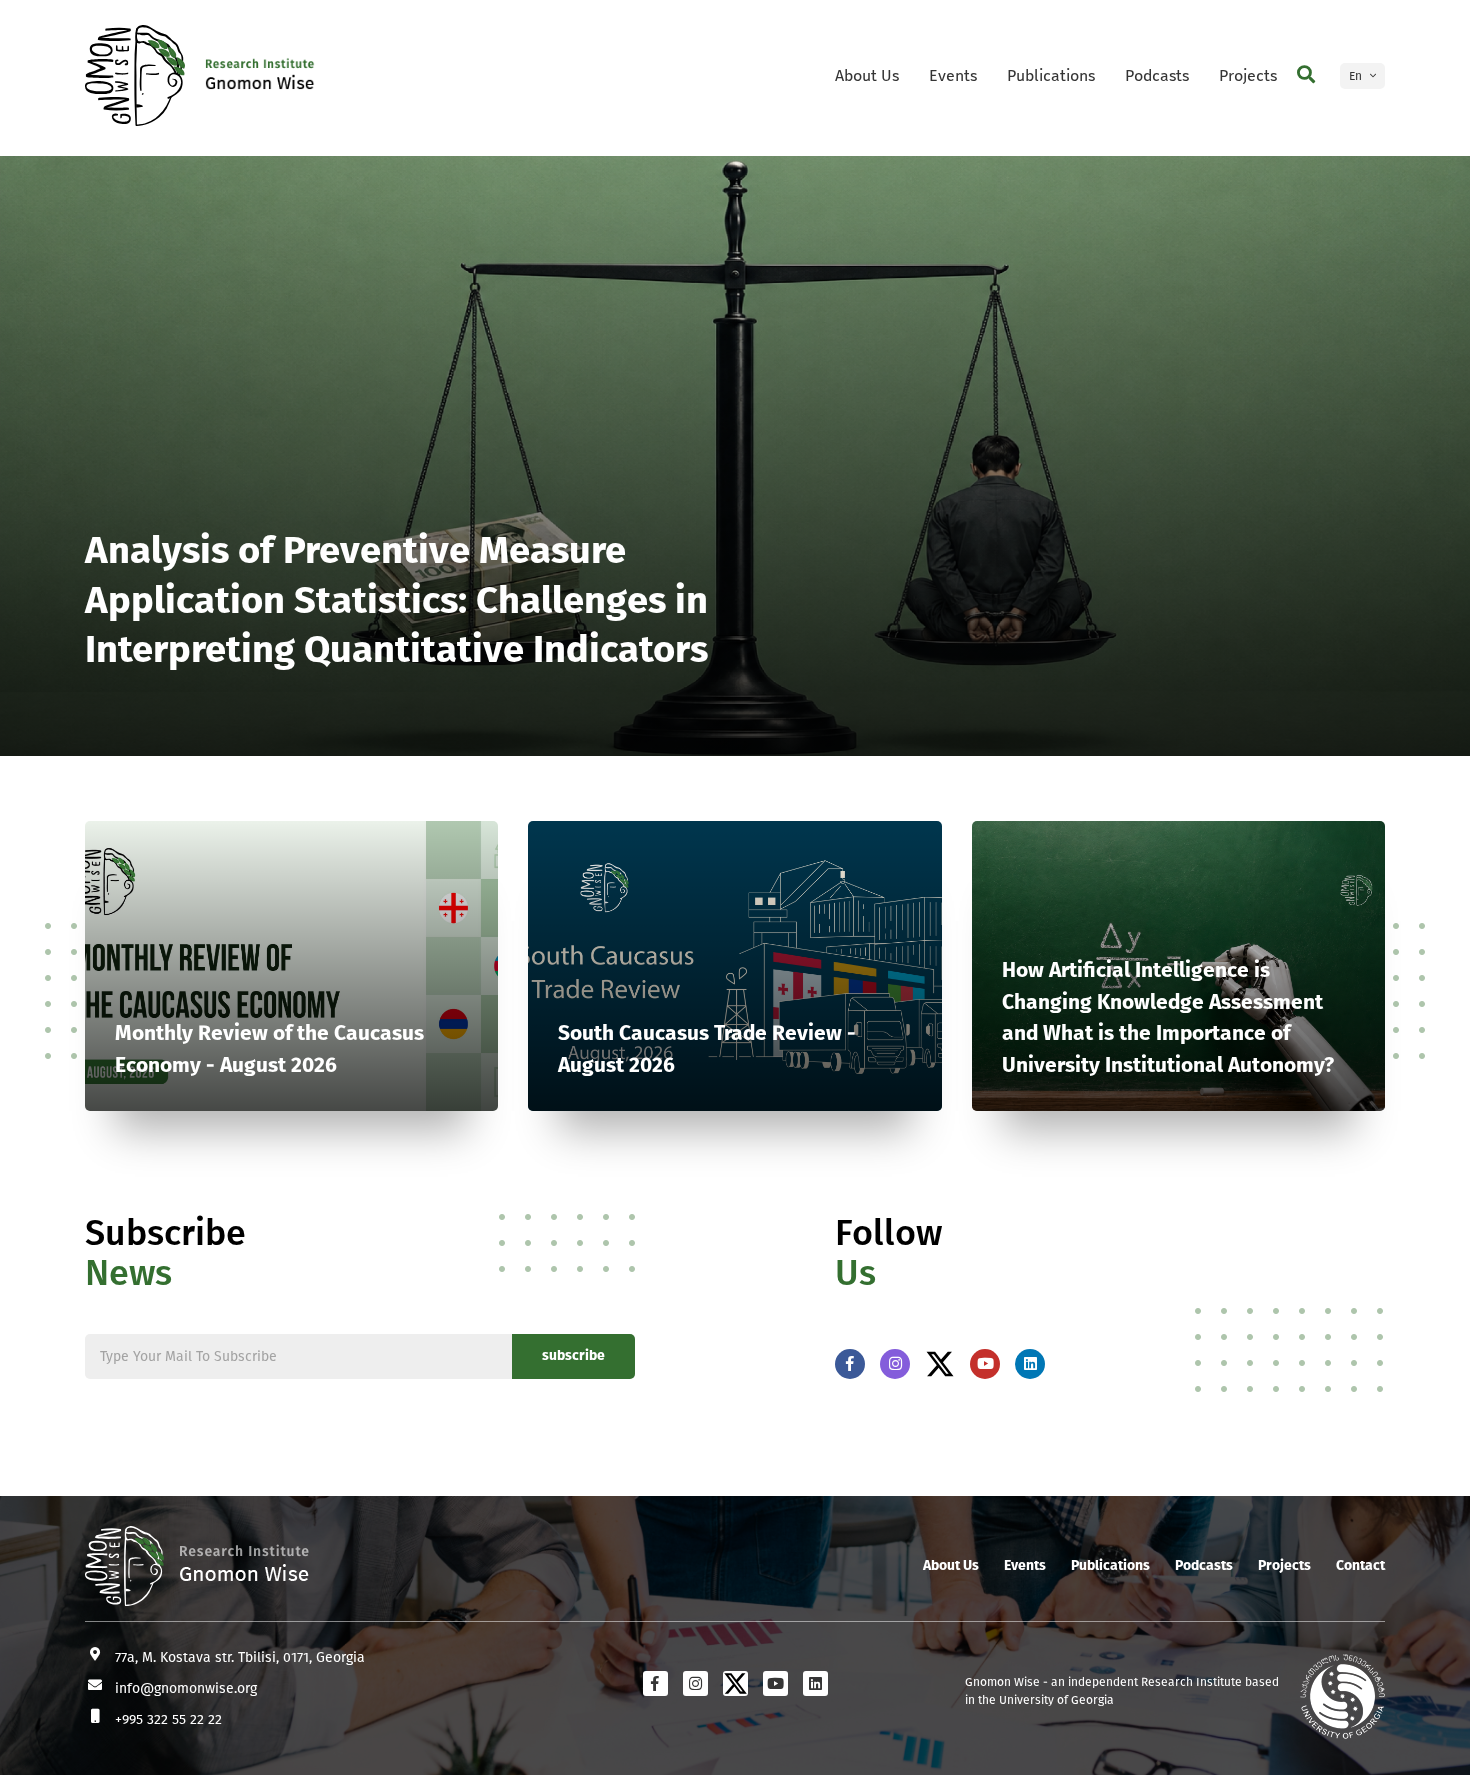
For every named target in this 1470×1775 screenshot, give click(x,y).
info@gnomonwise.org (186, 1688)
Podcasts (1157, 75)
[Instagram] (895, 1364)
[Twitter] (940, 1364)
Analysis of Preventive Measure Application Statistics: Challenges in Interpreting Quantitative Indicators (396, 599)
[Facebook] (850, 1364)
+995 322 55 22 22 (168, 1719)
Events (953, 75)
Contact (1360, 1565)
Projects (1248, 75)
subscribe (573, 1355)
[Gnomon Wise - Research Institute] (135, 75)
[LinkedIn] (1030, 1364)
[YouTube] (985, 1364)
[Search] (1306, 75)
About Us (867, 75)
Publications (1051, 75)
